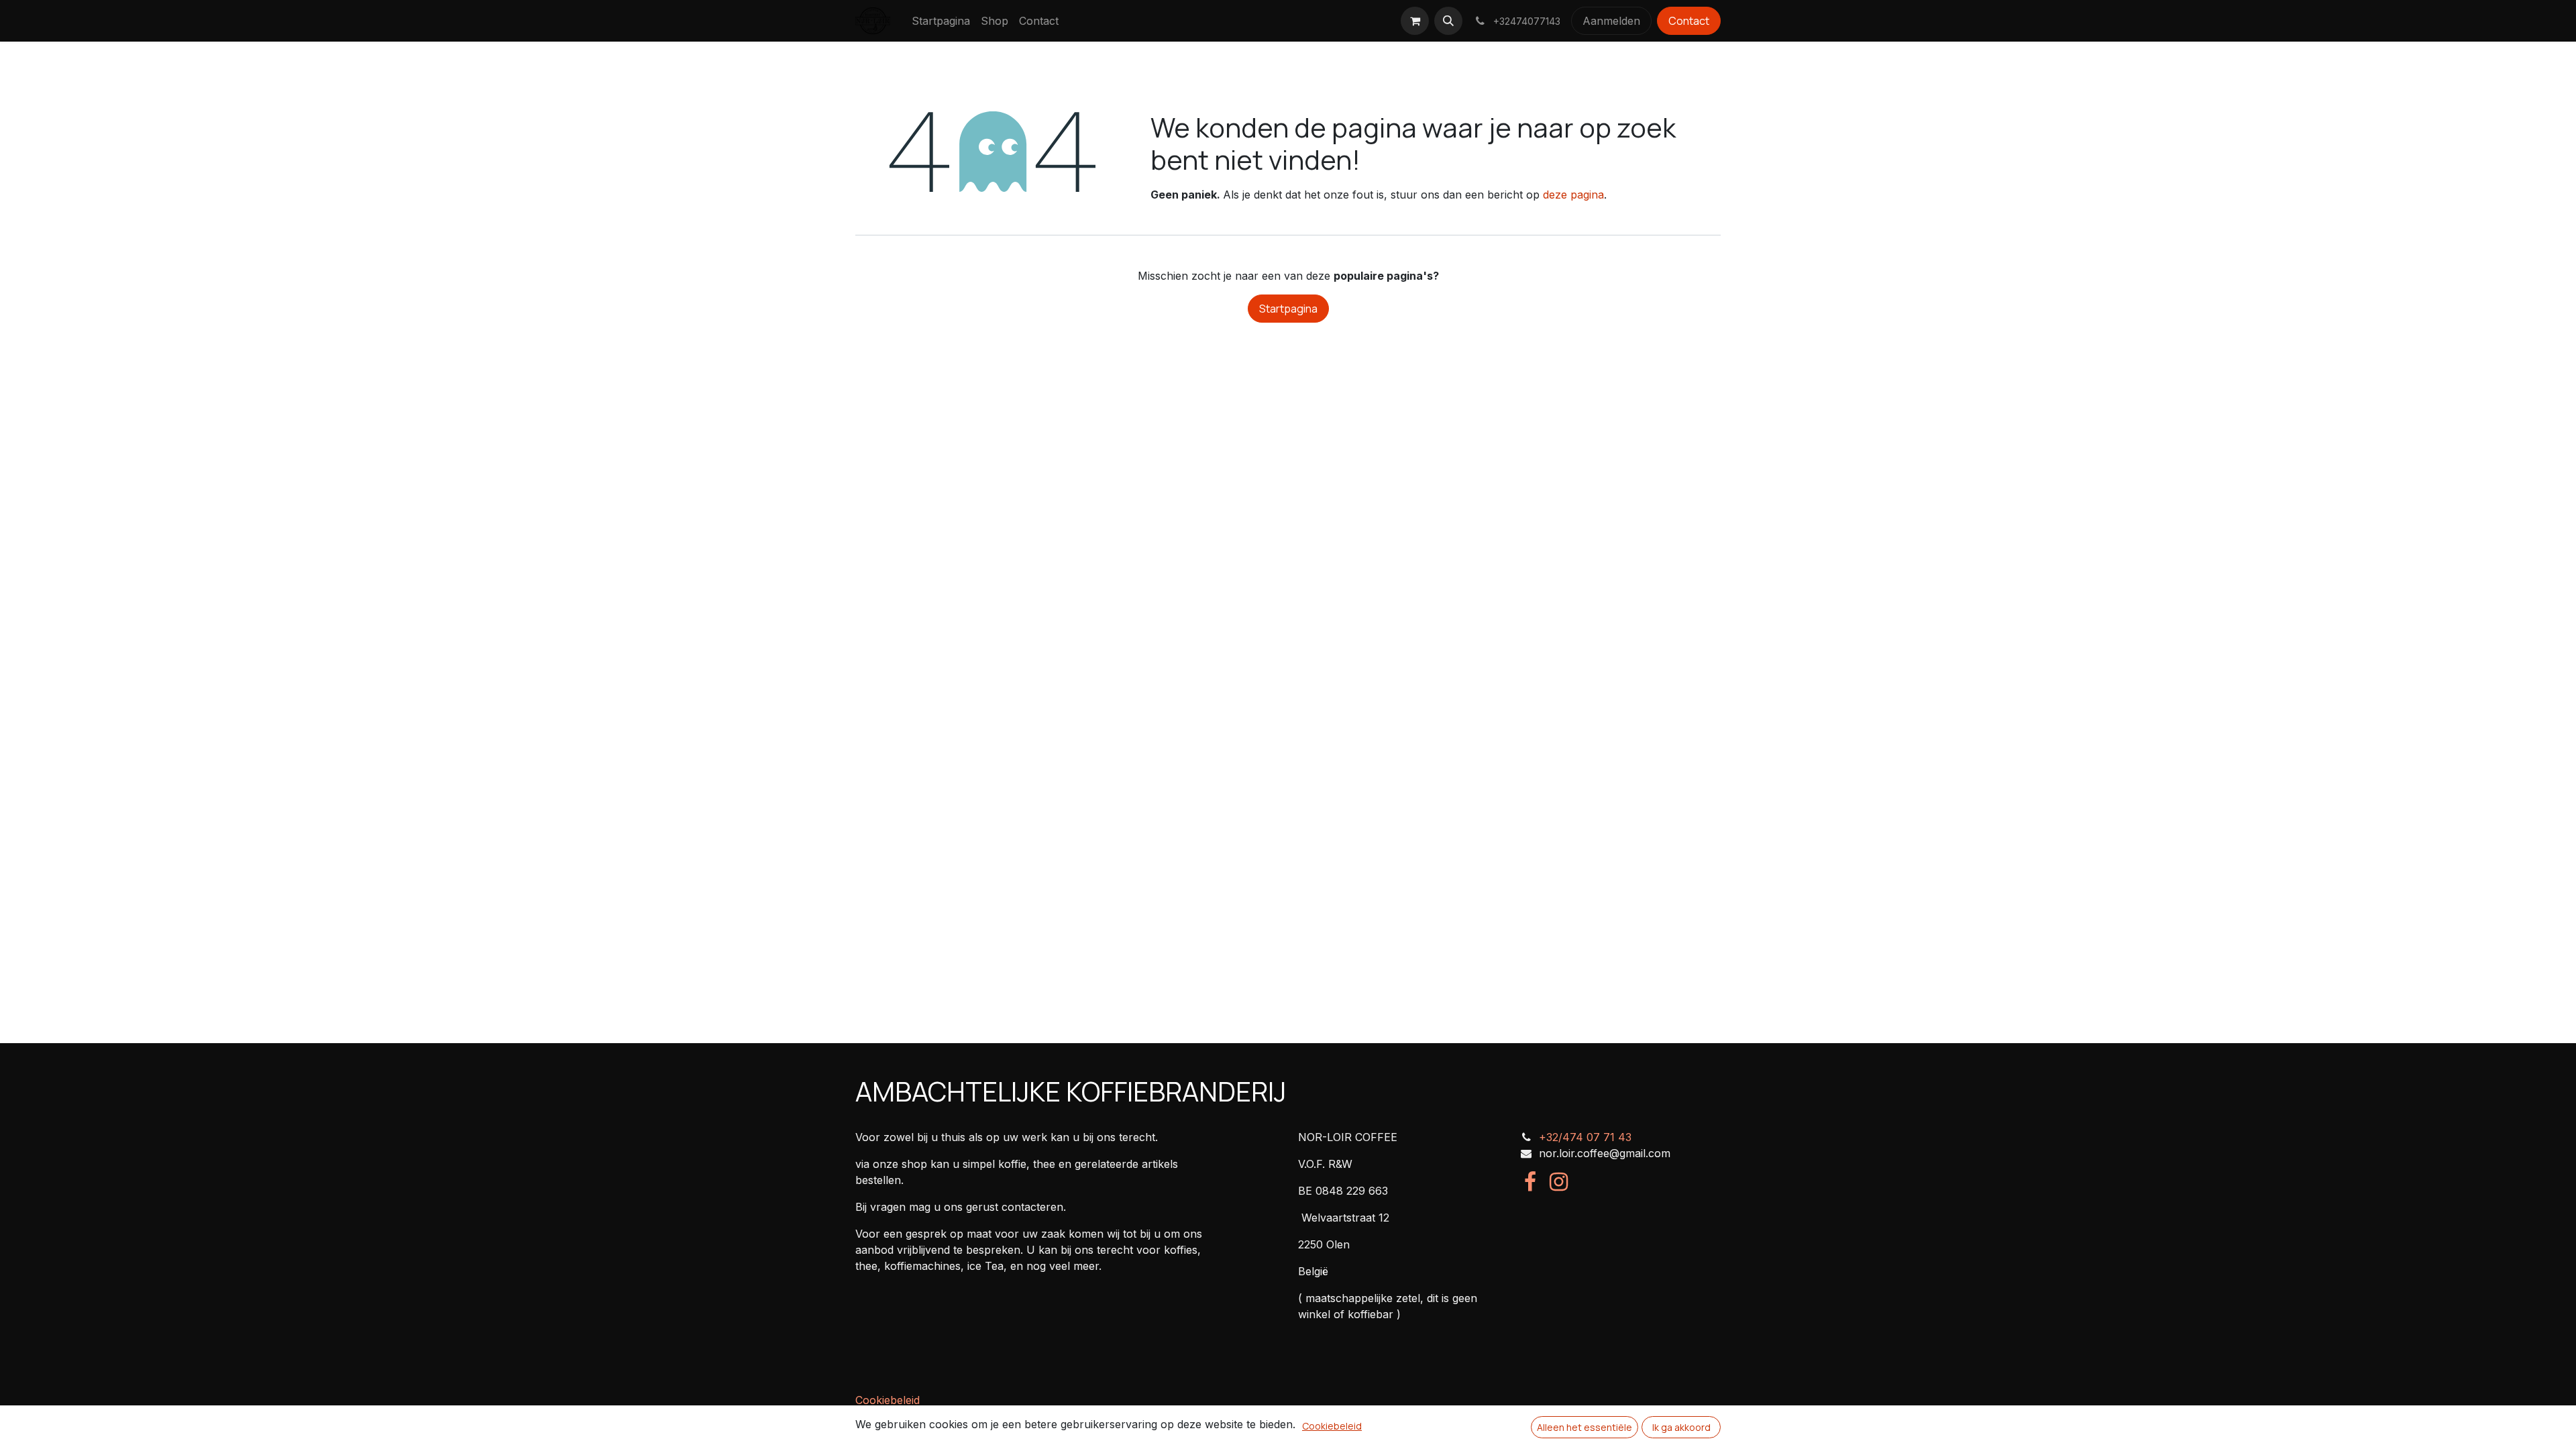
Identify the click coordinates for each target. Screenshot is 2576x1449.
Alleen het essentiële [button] (1585, 1427)
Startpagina (1288, 309)
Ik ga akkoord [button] (1681, 1427)
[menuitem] (941, 21)
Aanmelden (1611, 21)
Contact (1689, 21)
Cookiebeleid (888, 1400)
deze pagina (1573, 195)
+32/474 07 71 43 (1585, 1137)
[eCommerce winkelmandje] (1415, 21)
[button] (1448, 21)
